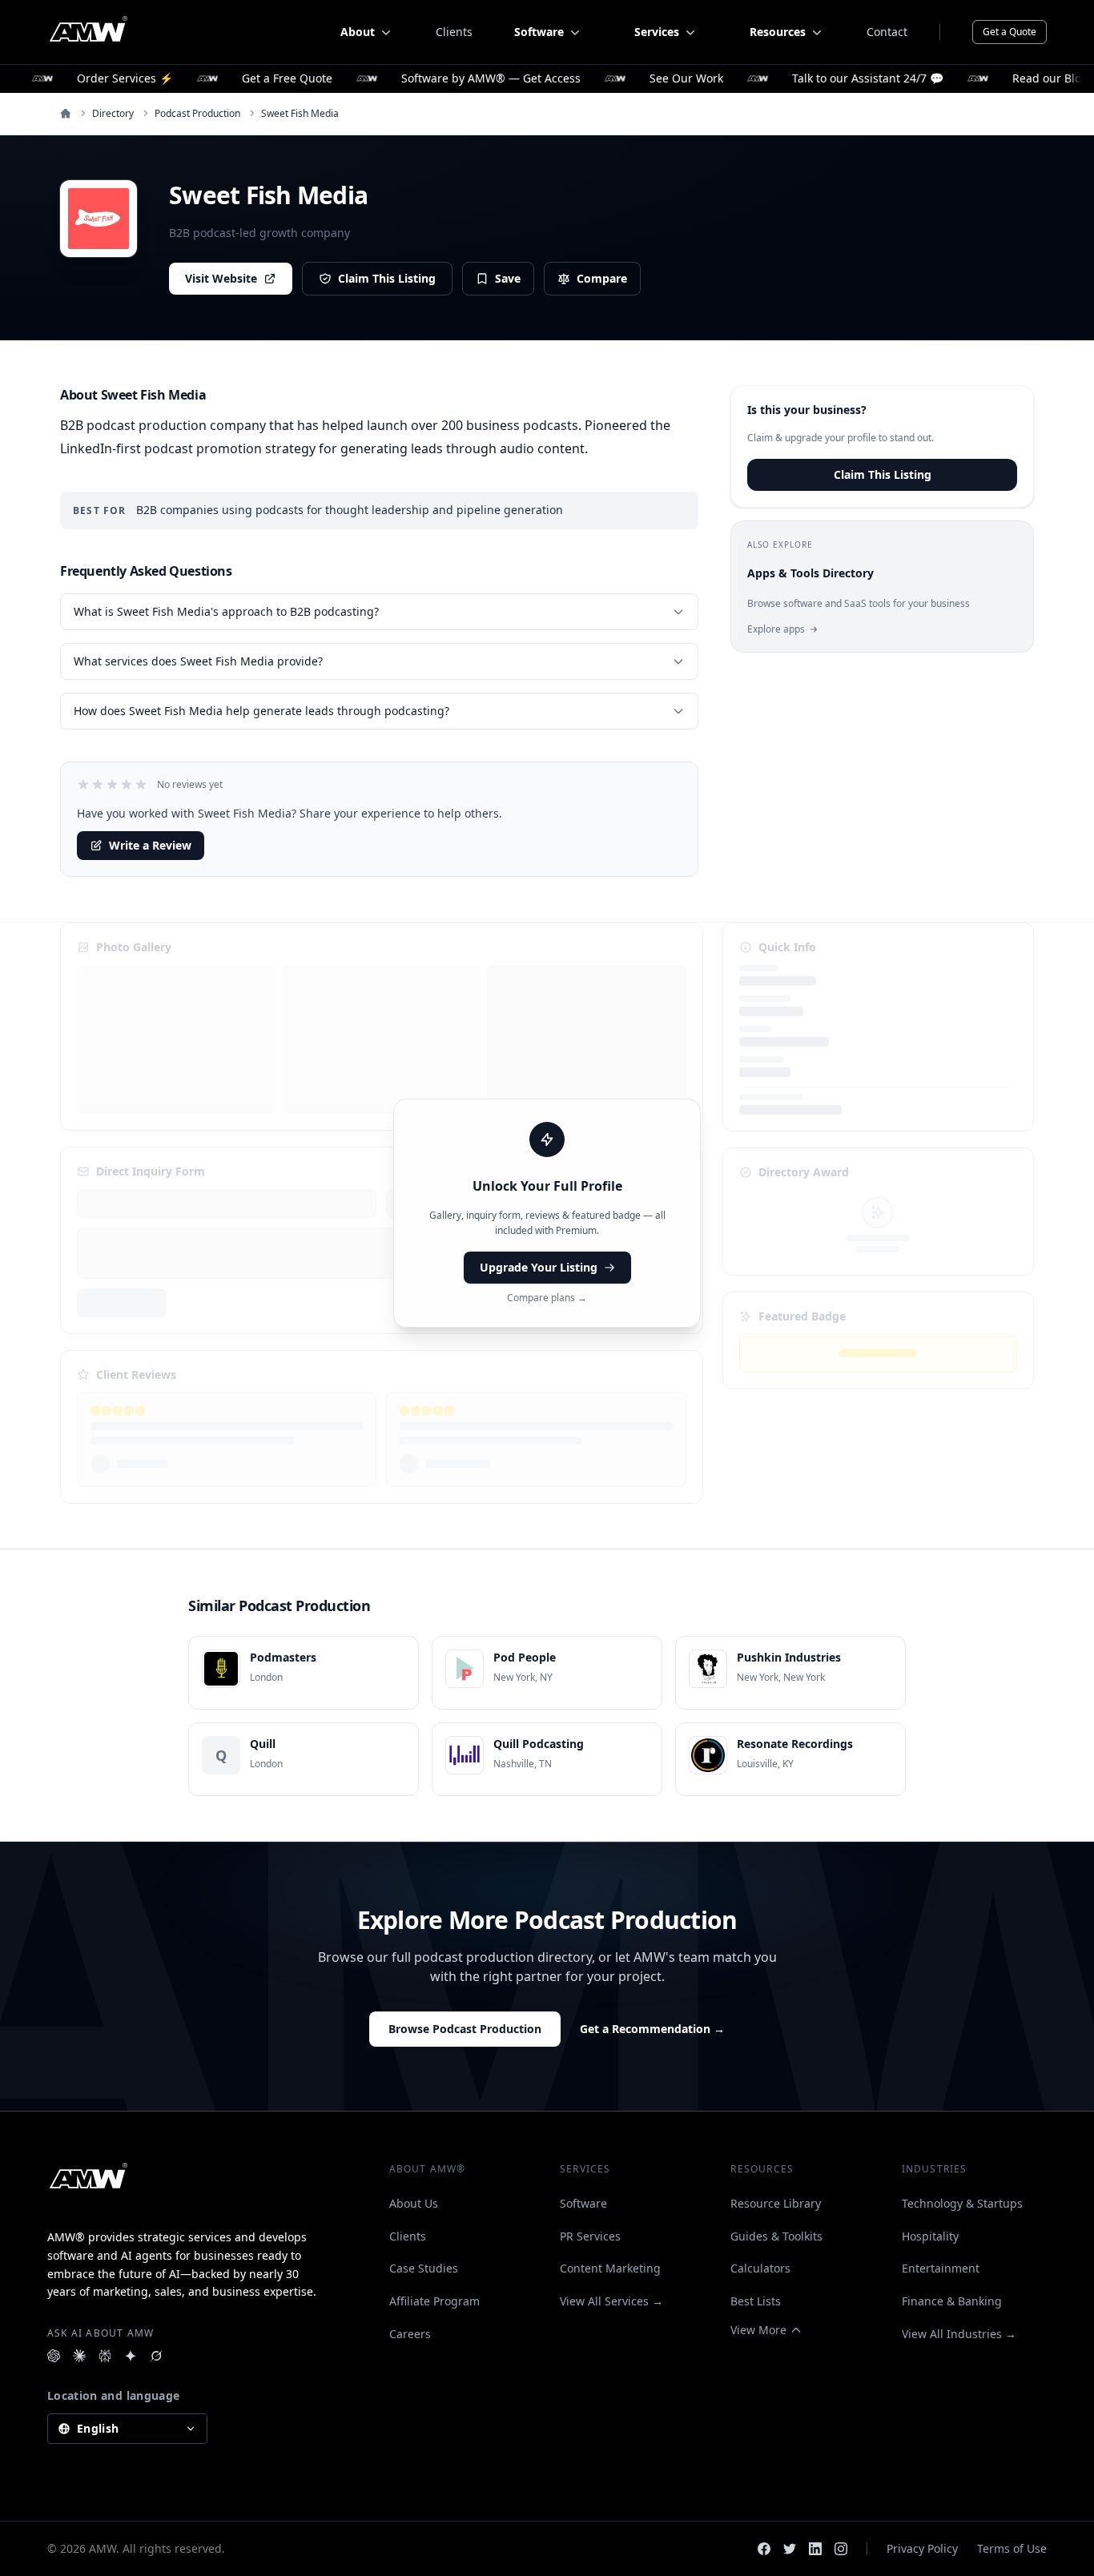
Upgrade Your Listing (539, 1267)
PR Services (590, 2236)
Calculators (760, 2268)
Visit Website (221, 278)
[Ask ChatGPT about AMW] (54, 2356)
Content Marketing (610, 2268)
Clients (454, 32)
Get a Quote (1010, 32)
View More (758, 2330)
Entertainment (941, 2268)
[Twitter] (790, 2549)
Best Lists (756, 2301)
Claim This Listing (387, 278)
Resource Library (776, 2203)
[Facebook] (764, 2549)
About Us (414, 2203)
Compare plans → (547, 1298)
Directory (113, 114)
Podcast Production (197, 114)
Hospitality (930, 2236)
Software (583, 2203)
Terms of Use (1012, 2548)
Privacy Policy (922, 2548)
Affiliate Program (434, 2301)
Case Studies (424, 2268)
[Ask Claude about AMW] (79, 2356)
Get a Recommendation (652, 2029)
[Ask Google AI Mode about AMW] (131, 2356)
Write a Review (150, 845)
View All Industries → (959, 2334)
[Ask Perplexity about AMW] (105, 2356)
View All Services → (611, 2301)
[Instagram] (841, 2549)
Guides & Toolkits (776, 2236)
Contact (887, 32)
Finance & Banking (952, 2301)
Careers (410, 2334)
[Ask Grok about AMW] (156, 2356)
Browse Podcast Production (465, 2029)
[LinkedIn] (815, 2549)
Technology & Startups (962, 2203)
